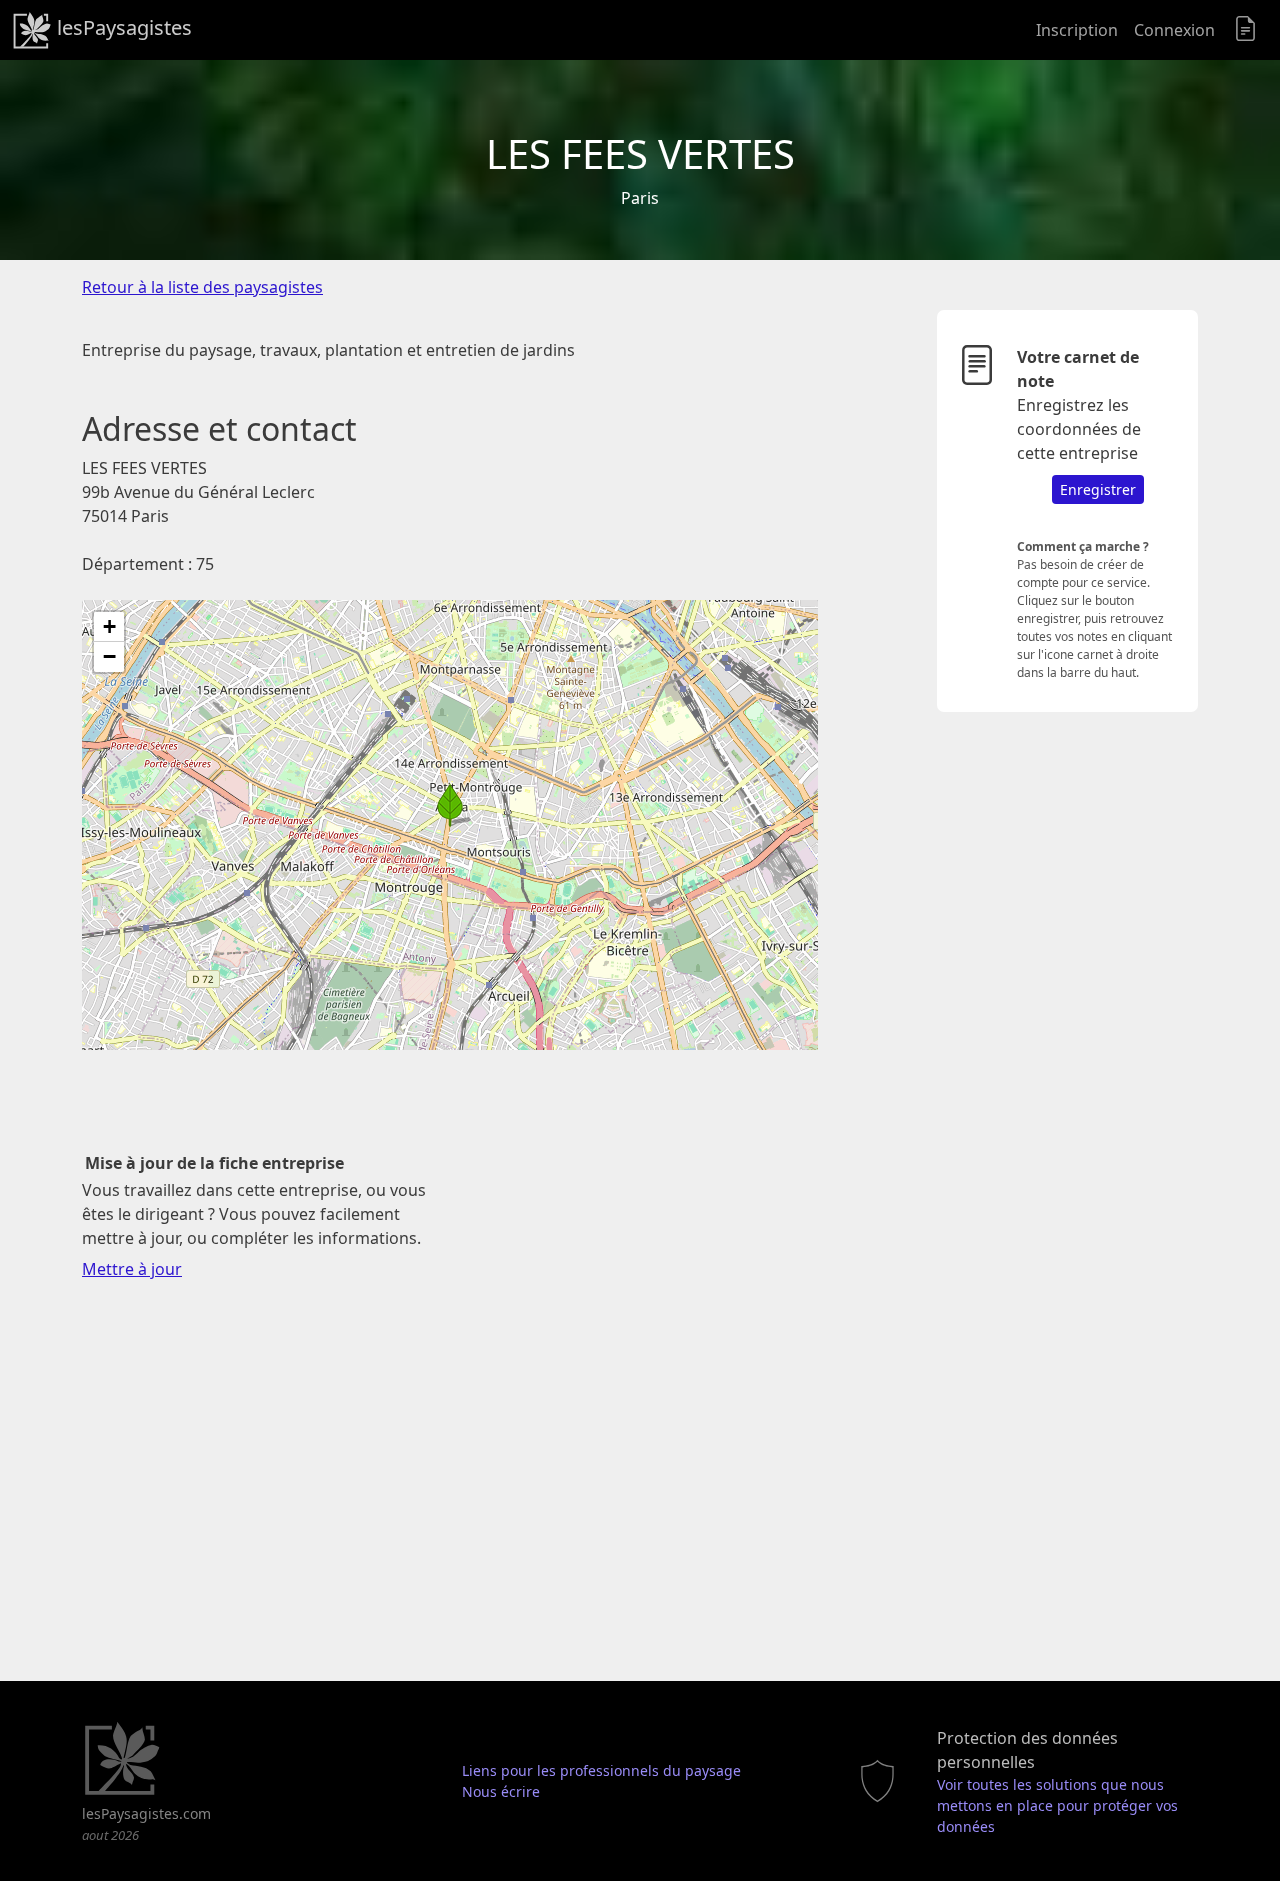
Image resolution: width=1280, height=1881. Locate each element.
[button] (450, 805)
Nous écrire (501, 1791)
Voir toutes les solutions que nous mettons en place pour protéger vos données (1057, 1805)
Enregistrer (1098, 489)
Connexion (1174, 30)
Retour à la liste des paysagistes (202, 287)
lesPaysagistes (122, 27)
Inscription (1077, 30)
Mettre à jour (132, 1269)
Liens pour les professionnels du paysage (601, 1770)
